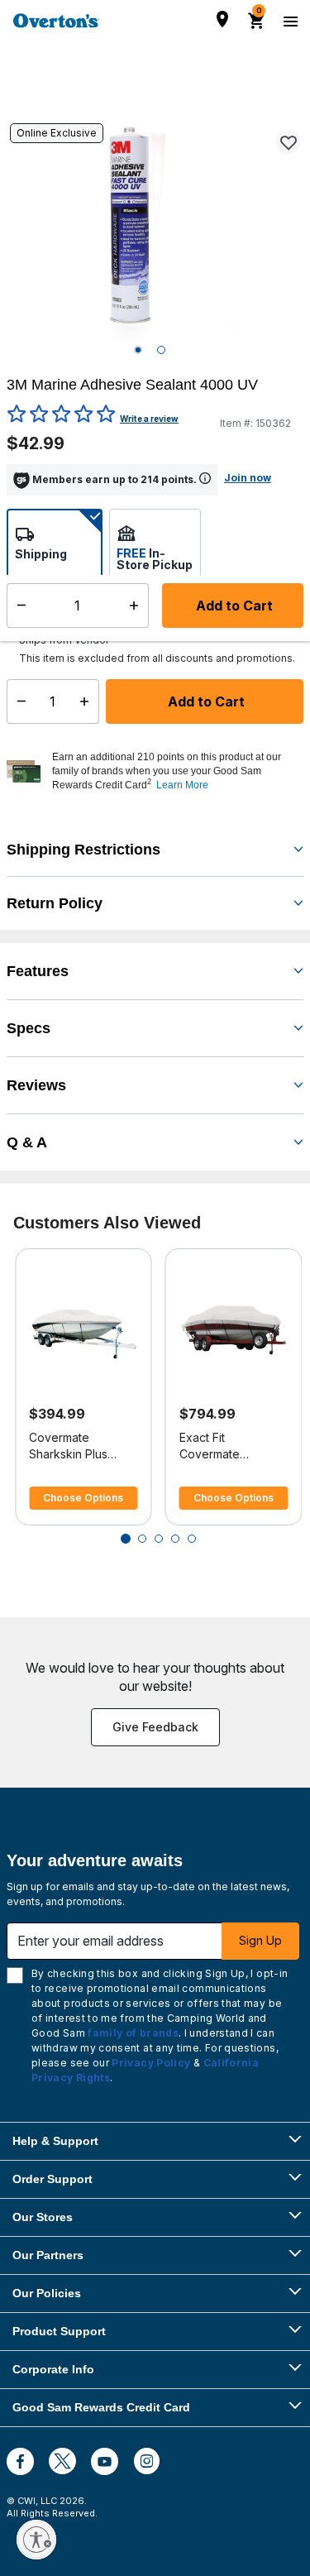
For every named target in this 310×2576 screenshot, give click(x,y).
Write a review (149, 419)
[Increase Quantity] (88, 701)
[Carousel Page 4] (175, 1539)
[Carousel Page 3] (159, 1539)
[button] (176, 771)
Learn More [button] (182, 785)
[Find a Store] (222, 19)
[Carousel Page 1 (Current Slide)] (126, 1539)
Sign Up (260, 1940)
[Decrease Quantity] (18, 701)
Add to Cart (205, 701)
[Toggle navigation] (289, 21)
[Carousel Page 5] (192, 1539)
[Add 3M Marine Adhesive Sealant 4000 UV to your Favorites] (288, 142)
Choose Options (83, 1498)
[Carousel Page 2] (142, 1539)
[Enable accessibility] (36, 2540)
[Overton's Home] (56, 21)
